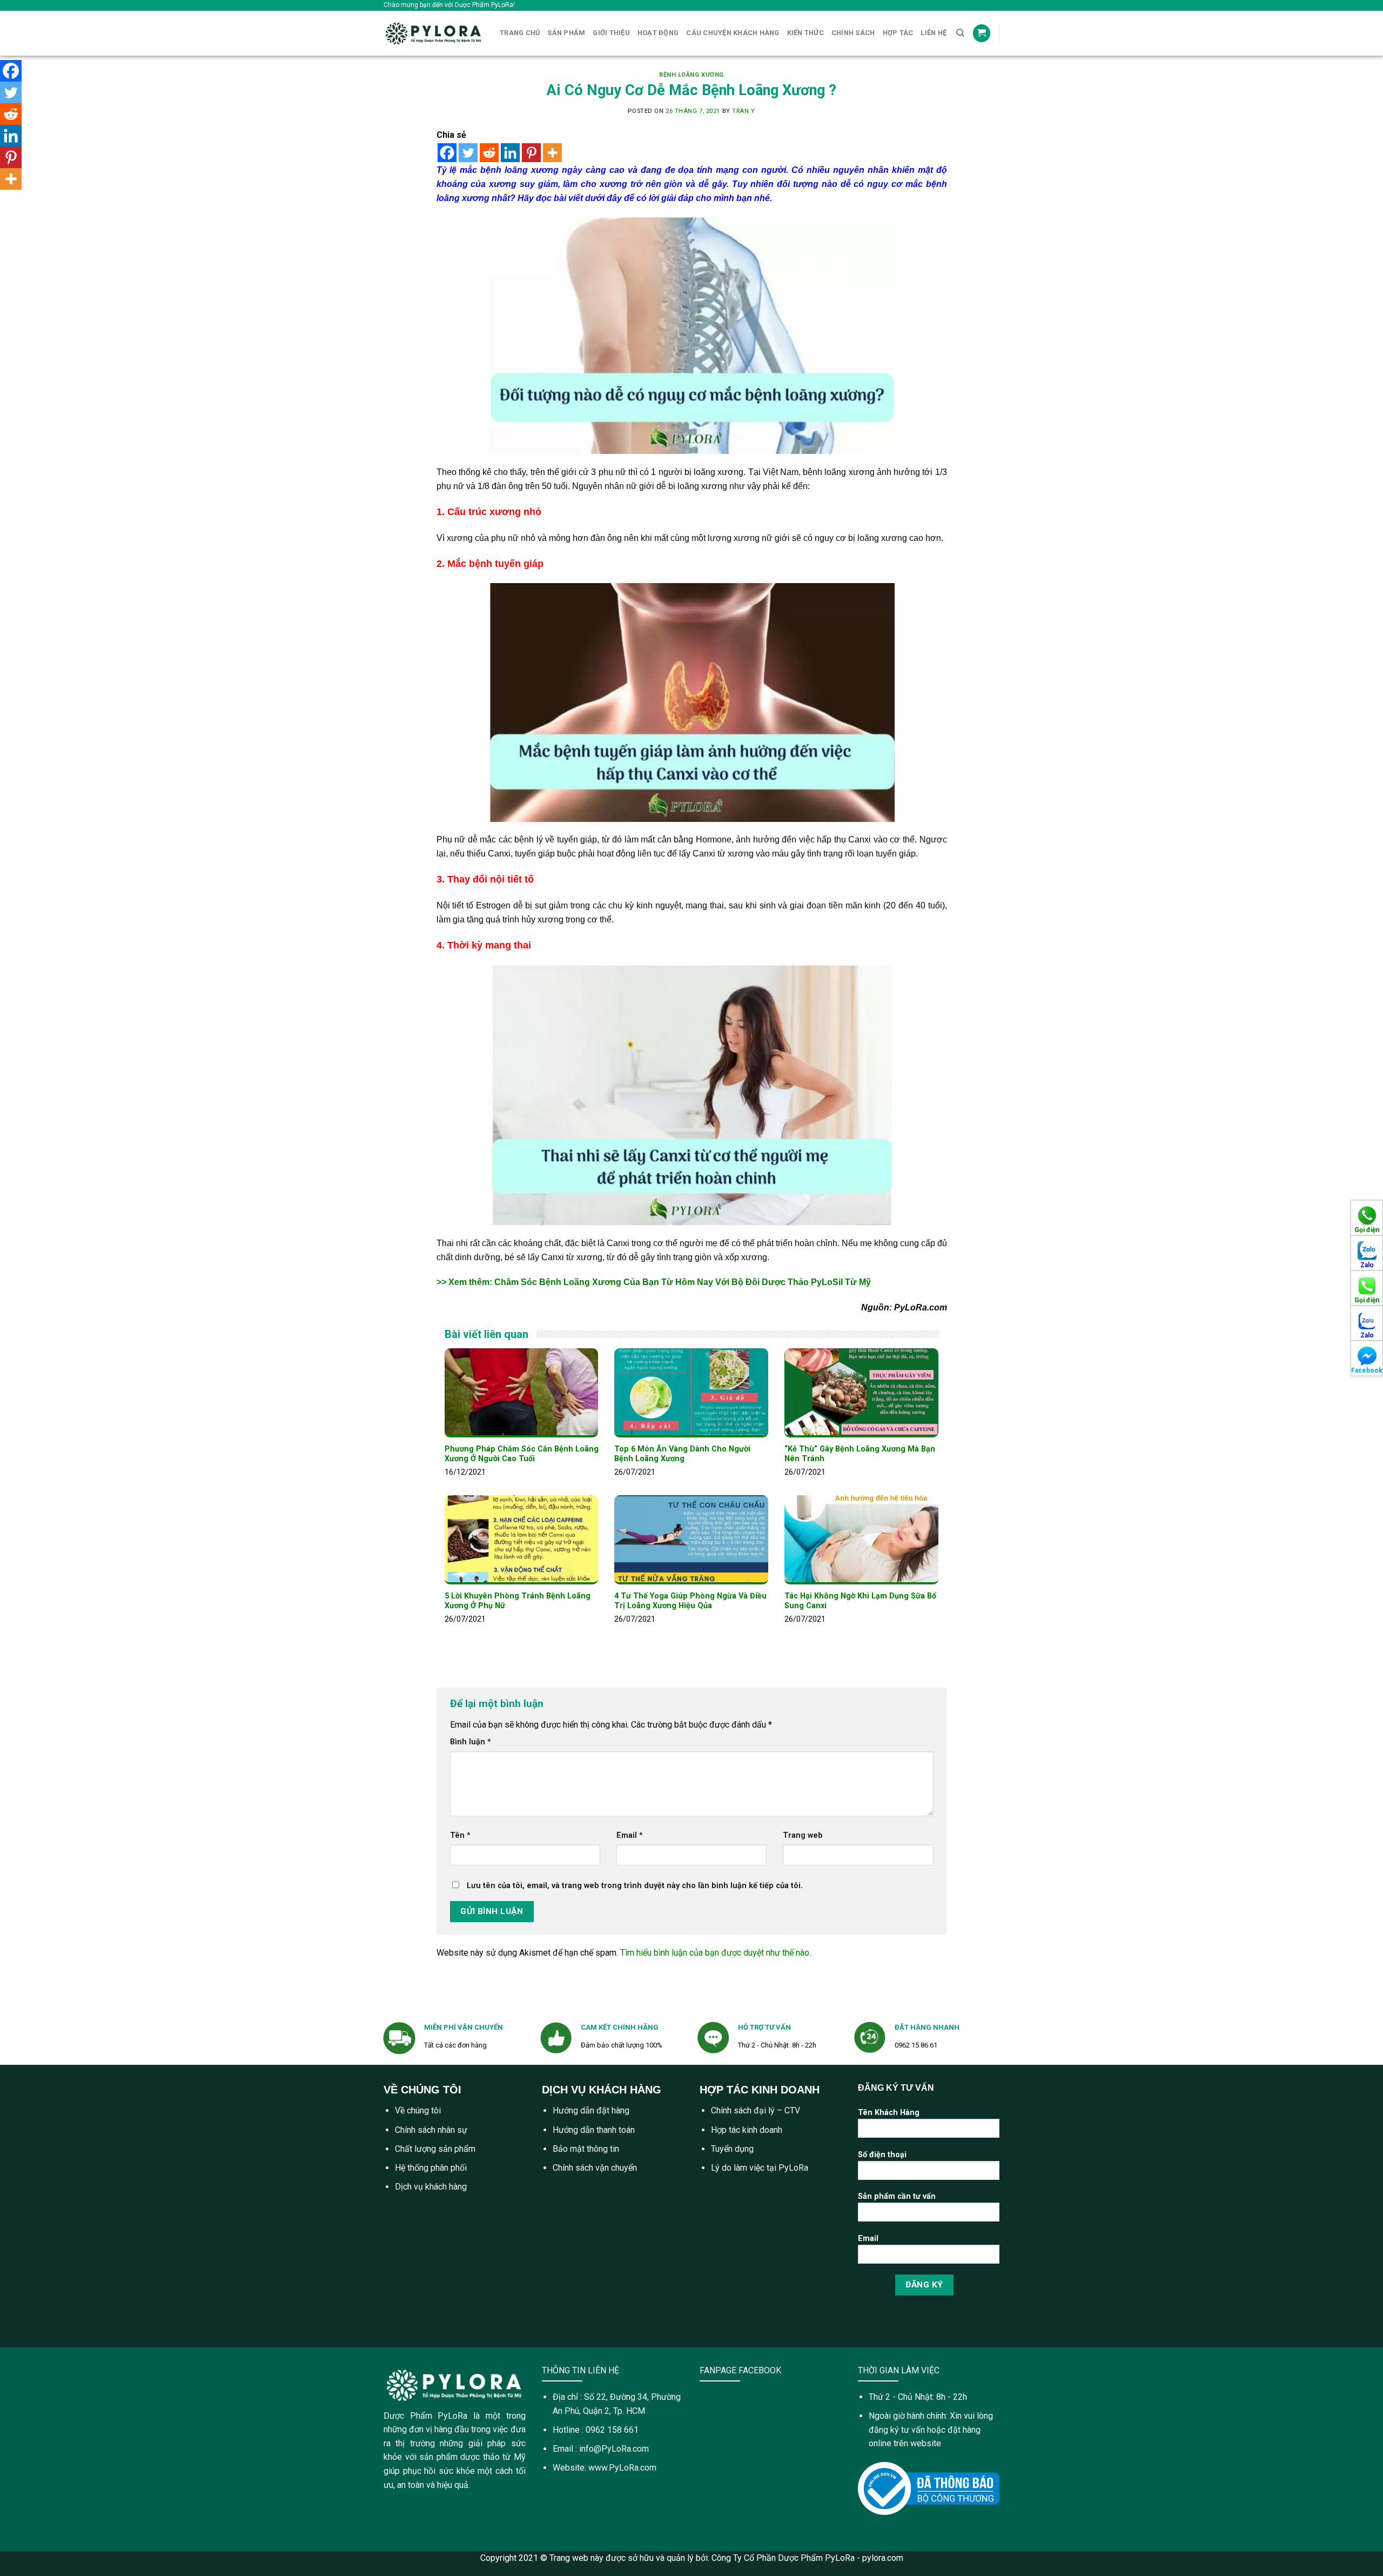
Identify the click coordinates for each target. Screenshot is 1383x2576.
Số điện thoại (882, 2155)
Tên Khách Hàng (889, 2113)
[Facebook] (447, 153)
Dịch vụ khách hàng (431, 2187)
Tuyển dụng (732, 2149)
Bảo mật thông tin (586, 2149)
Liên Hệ (934, 33)
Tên (460, 1835)
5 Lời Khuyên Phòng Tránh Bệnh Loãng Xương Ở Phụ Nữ (518, 1601)
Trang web (803, 1835)
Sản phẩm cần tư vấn (897, 2196)
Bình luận (471, 1742)
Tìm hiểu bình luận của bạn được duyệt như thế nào (715, 1953)
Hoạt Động (658, 33)
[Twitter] (468, 153)
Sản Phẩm (566, 33)
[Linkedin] (510, 153)
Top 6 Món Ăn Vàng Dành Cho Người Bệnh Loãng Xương (682, 1454)
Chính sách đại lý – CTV (756, 2110)
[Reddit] (489, 153)
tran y (743, 111)
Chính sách (853, 33)
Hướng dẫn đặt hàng (591, 2110)
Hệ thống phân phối (431, 2168)
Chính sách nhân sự (431, 2130)
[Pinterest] (531, 153)
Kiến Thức (805, 33)
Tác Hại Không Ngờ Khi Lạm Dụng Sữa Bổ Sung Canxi (860, 1601)
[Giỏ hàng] (982, 33)
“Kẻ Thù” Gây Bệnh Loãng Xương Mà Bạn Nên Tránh (860, 1454)
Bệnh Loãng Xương (691, 75)
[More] (552, 153)
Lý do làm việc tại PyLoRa (760, 2168)
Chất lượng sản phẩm (435, 2149)
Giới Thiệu (611, 33)
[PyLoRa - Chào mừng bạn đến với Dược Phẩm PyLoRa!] (434, 33)
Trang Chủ (520, 33)
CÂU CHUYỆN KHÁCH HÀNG (733, 33)
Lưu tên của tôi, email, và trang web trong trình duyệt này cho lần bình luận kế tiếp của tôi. (635, 1886)
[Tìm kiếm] (960, 33)
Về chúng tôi (418, 2110)
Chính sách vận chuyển (595, 2168)
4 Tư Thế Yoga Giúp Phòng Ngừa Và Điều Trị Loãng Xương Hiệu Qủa (690, 1601)
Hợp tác (898, 33)
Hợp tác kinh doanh (747, 2130)
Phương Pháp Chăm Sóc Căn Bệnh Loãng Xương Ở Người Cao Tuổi (522, 1454)
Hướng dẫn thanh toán (594, 2130)
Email (630, 1835)
